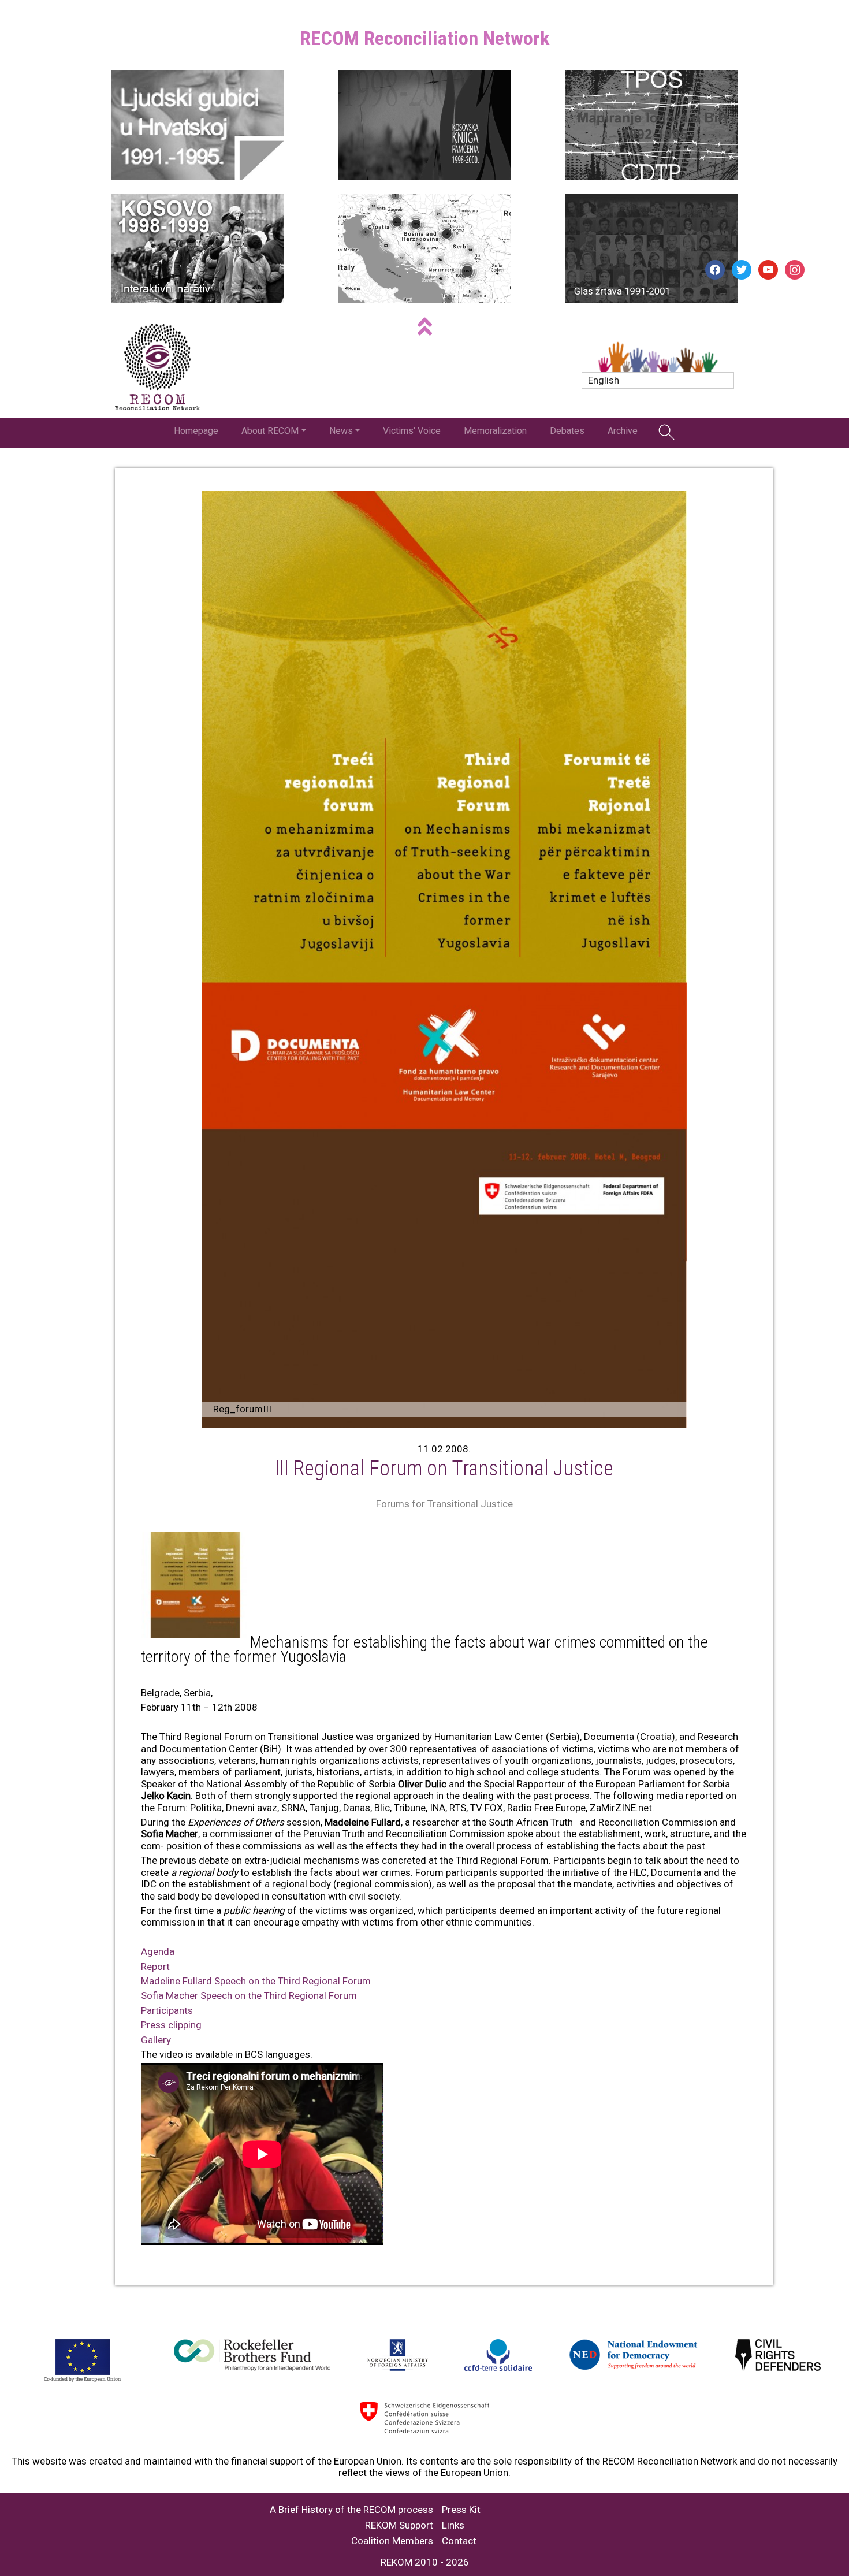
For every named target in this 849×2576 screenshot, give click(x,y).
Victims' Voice (412, 431)
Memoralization (495, 431)
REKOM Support (399, 2525)
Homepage (196, 431)
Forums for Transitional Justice (444, 1504)
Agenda (158, 1951)
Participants (167, 2010)
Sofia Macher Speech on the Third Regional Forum (249, 1995)
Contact (459, 2541)
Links (453, 2525)
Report (155, 1967)
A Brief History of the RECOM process (351, 2510)
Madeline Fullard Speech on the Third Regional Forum (256, 1981)
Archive (623, 431)
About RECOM (270, 431)
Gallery (156, 2040)
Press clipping (171, 2025)
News (341, 431)
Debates (567, 431)
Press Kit (461, 2510)
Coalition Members (392, 2541)
